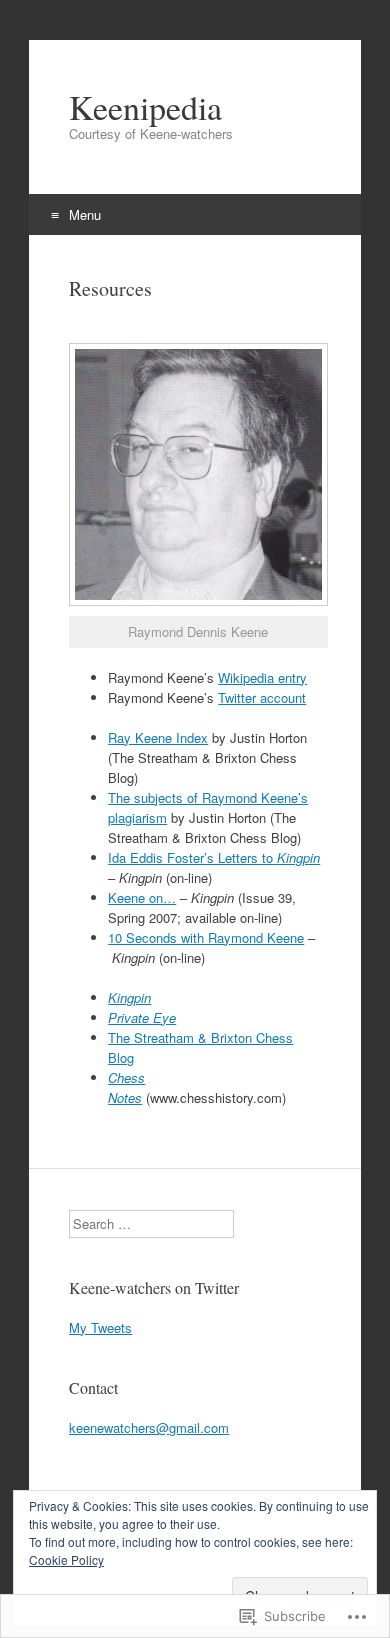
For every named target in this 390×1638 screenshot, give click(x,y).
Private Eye (142, 1017)
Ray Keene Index (158, 737)
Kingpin (129, 997)
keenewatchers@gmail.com (149, 1427)
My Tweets (100, 1327)
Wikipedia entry (262, 677)
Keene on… (142, 897)
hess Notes (126, 1087)
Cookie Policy (66, 1559)
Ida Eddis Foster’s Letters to (214, 857)
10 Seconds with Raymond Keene (206, 937)
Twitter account (262, 697)
